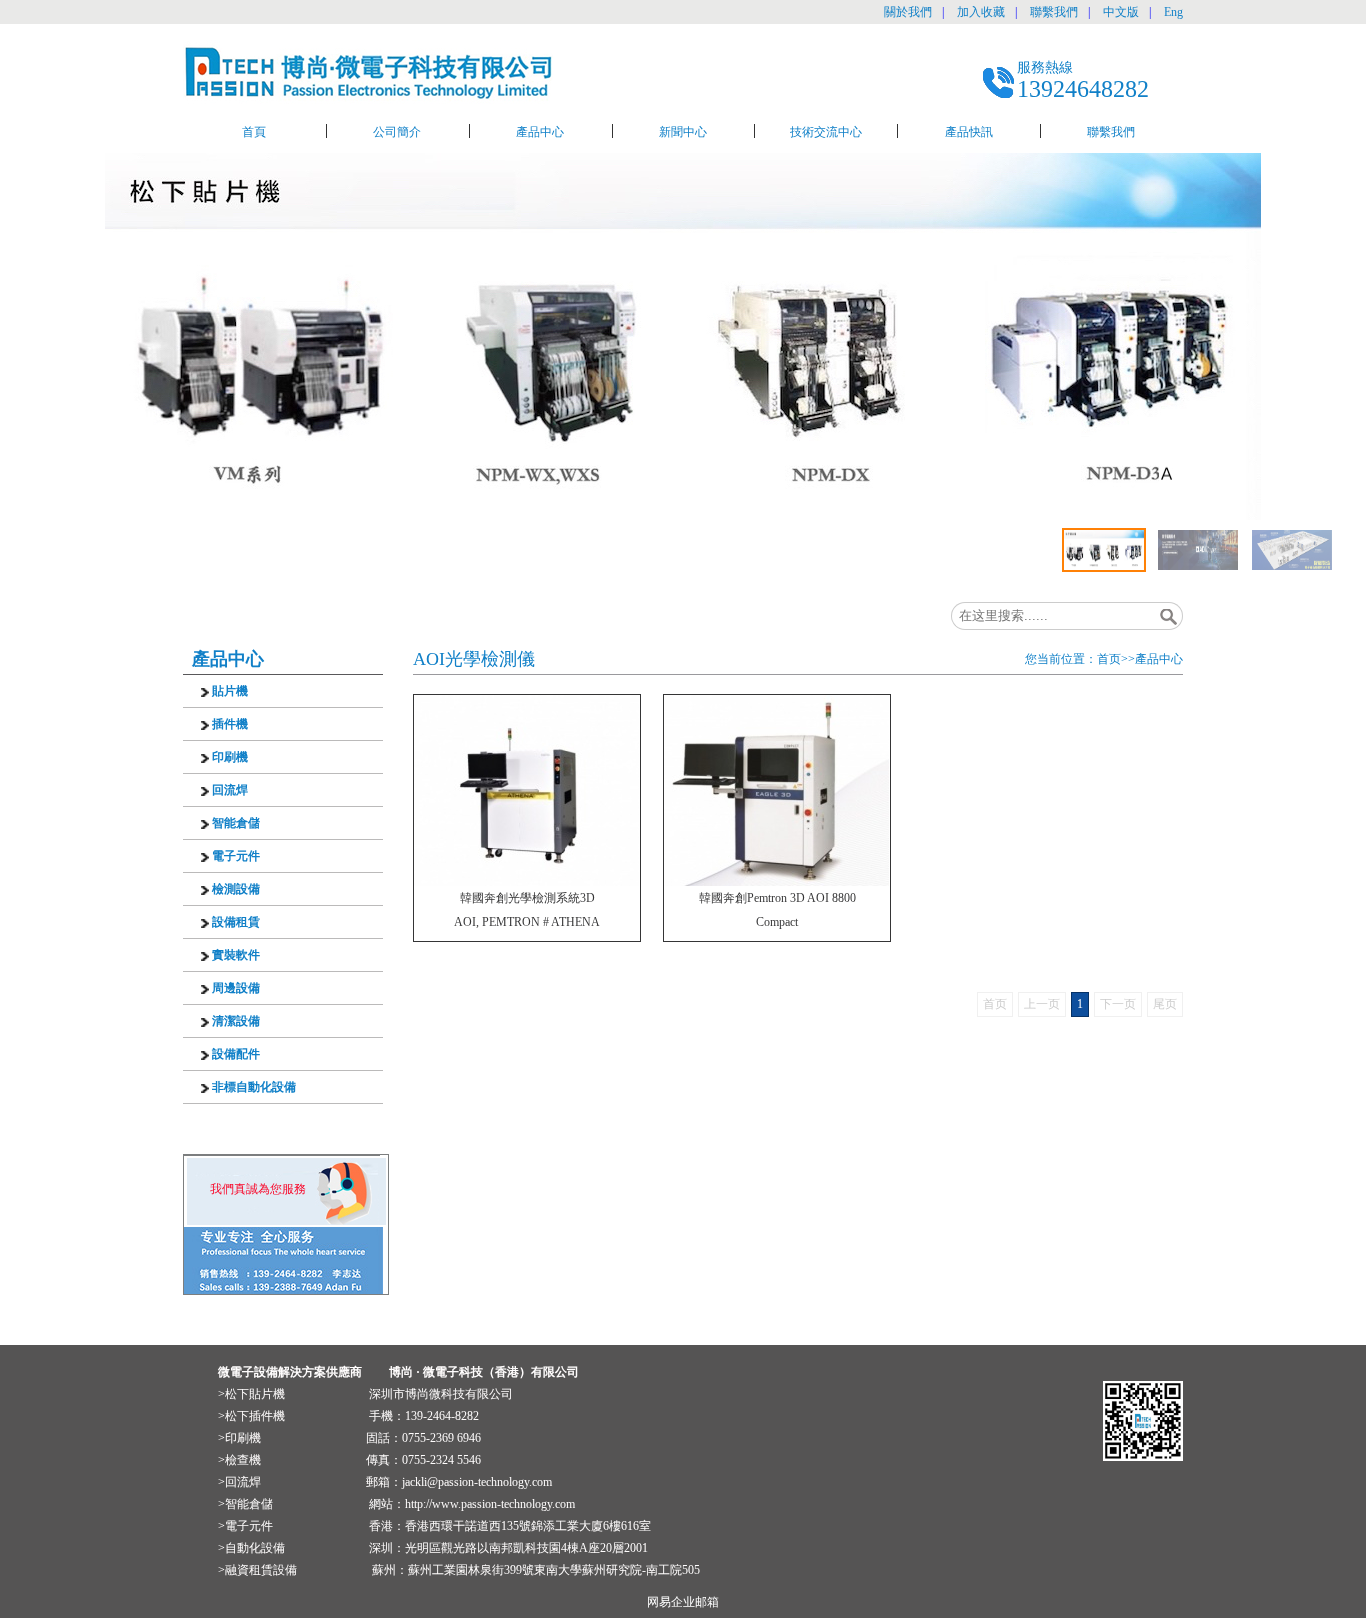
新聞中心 (683, 132)
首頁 (254, 132)
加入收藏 (981, 12)
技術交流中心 (826, 132)
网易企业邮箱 (683, 1602)
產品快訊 (969, 132)
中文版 (1121, 12)
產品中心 (540, 132)
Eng (1173, 12)
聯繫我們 (1054, 12)
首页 (1109, 659)
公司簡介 (397, 132)
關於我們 (908, 12)
